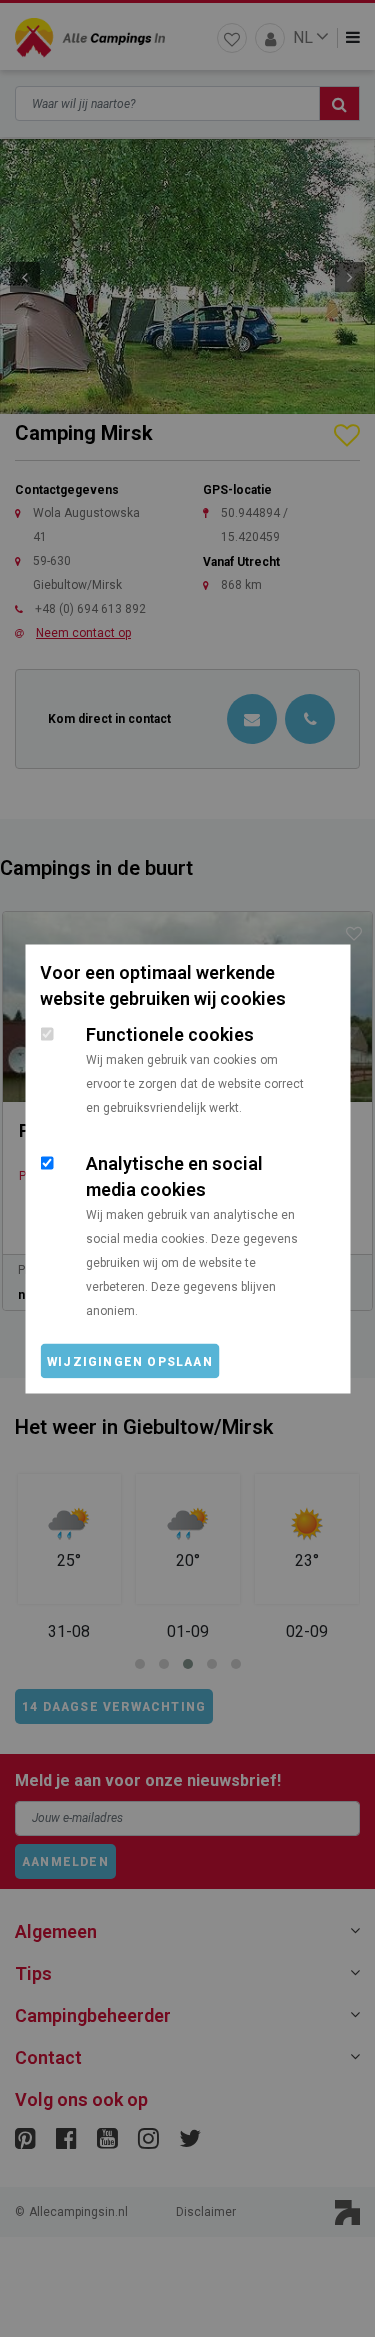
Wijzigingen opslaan (130, 1361)
